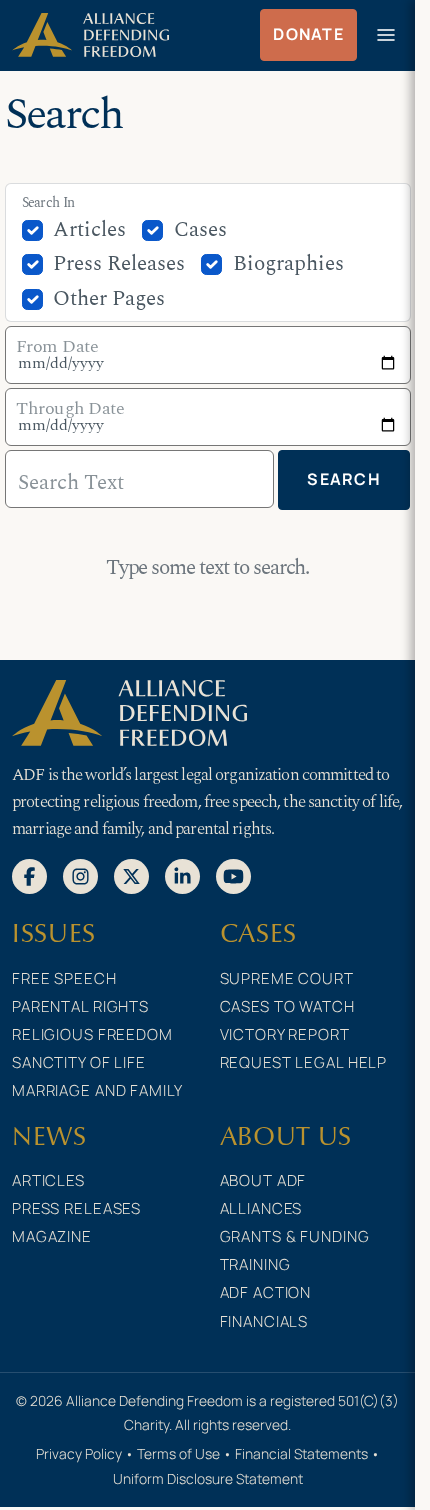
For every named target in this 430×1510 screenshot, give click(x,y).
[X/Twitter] (131, 875)
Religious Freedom (92, 1034)
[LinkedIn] (182, 875)
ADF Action (266, 1292)
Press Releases (119, 264)
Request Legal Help (304, 1062)
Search (344, 479)
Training (255, 1264)
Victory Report (285, 1034)
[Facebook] (29, 875)
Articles (89, 230)
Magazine (52, 1236)
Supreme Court (287, 978)
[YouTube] (233, 875)
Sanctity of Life (79, 1062)
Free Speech (64, 978)
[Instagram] (80, 875)
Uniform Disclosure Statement (208, 1478)
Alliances (261, 1208)
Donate (308, 34)
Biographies (288, 264)
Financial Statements (301, 1453)
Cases (200, 230)
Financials (264, 1321)
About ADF (263, 1180)
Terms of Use (178, 1453)
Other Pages (109, 299)
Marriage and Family (97, 1090)
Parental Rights (80, 1006)
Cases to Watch (287, 1006)
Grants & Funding (295, 1236)
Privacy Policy (79, 1453)
